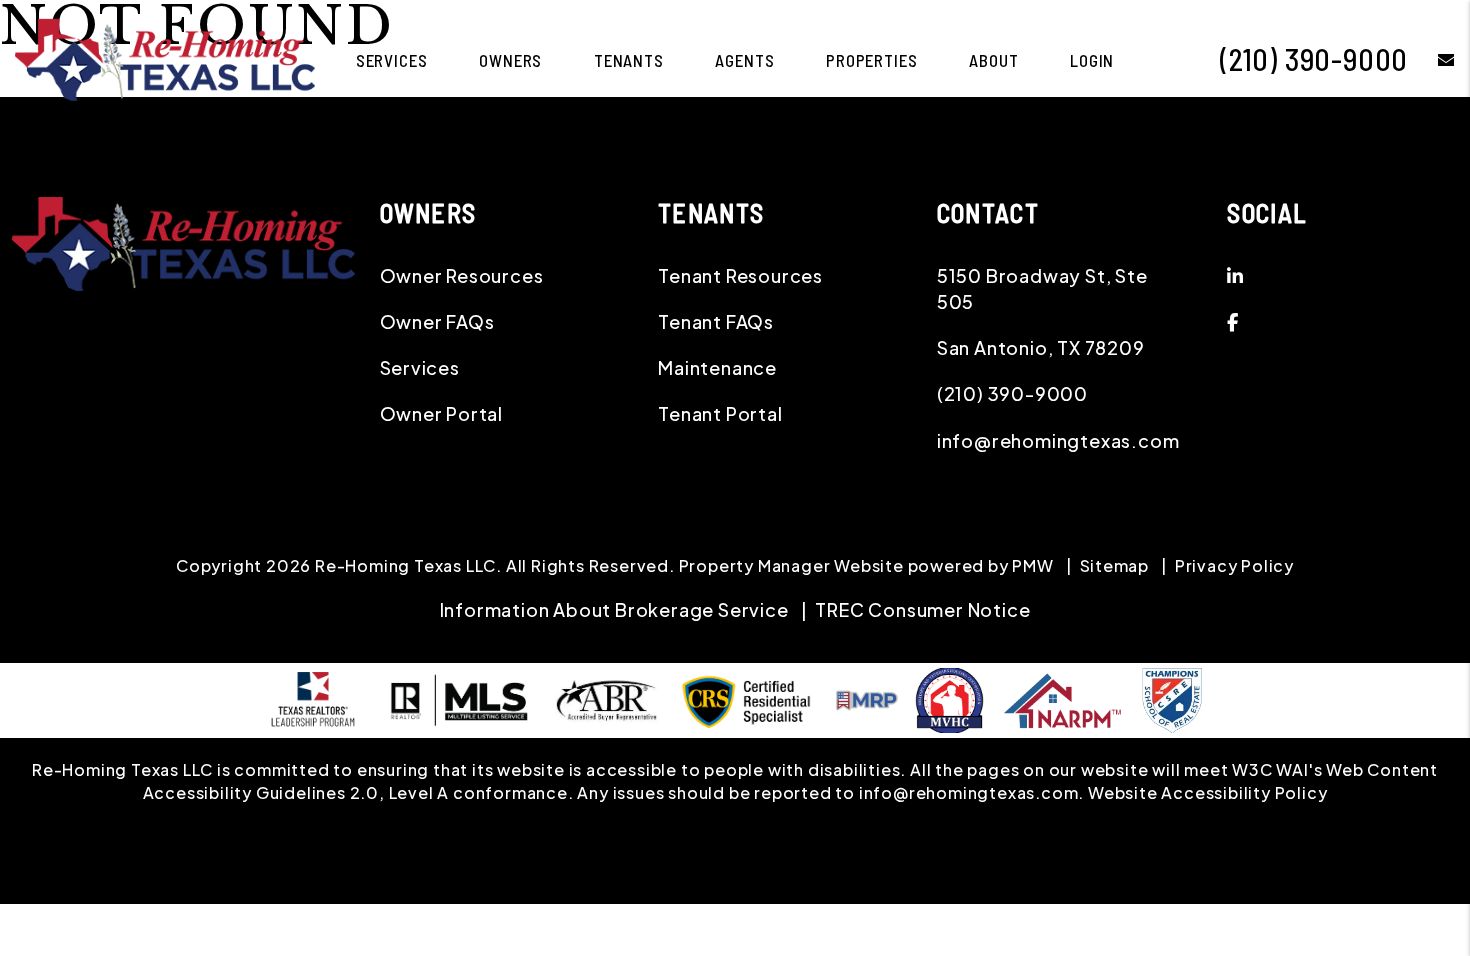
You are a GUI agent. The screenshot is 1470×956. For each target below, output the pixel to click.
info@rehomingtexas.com (1058, 440)
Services (392, 60)
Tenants (629, 60)
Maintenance (717, 367)
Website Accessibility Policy (1207, 792)
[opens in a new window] (1172, 697)
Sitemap (1115, 565)
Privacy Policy (1234, 565)
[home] (165, 57)
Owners (510, 60)
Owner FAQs (437, 321)
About (993, 60)
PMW (1032, 565)
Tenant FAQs (716, 321)
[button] (1431, 59)
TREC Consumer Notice (922, 609)
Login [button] (1092, 60)
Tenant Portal (720, 413)
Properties (872, 60)
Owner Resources (462, 275)
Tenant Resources (740, 275)
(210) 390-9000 (1314, 59)
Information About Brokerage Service (614, 609)
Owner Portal (442, 413)
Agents (744, 60)
